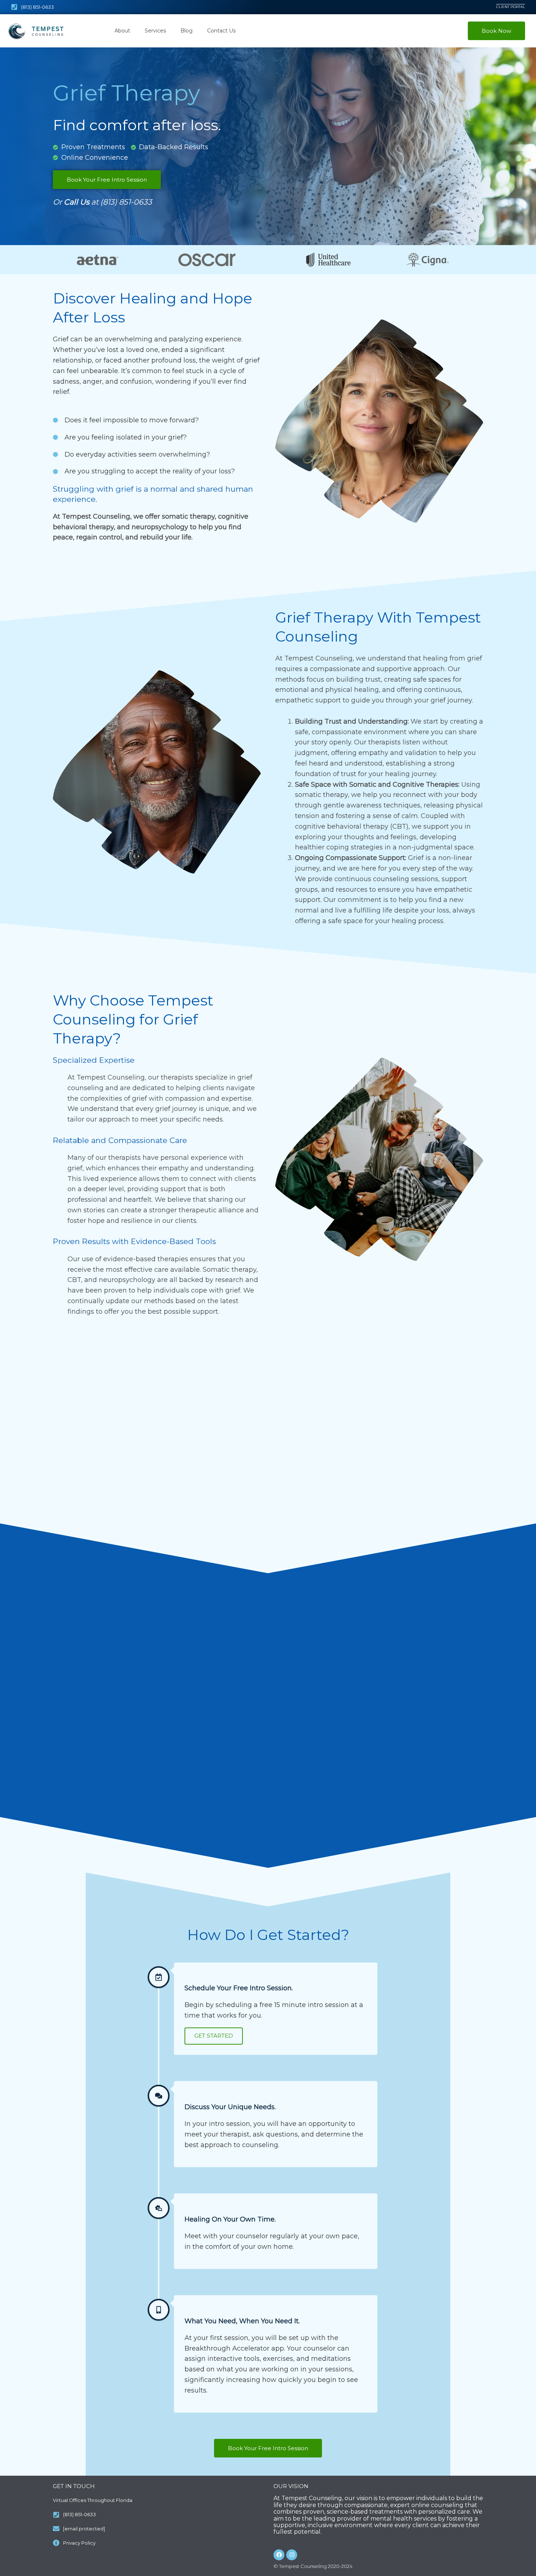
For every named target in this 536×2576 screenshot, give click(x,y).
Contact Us (221, 31)
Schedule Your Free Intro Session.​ (239, 1988)
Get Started (214, 2036)
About (122, 31)
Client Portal (511, 7)
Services (155, 31)
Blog (187, 31)
